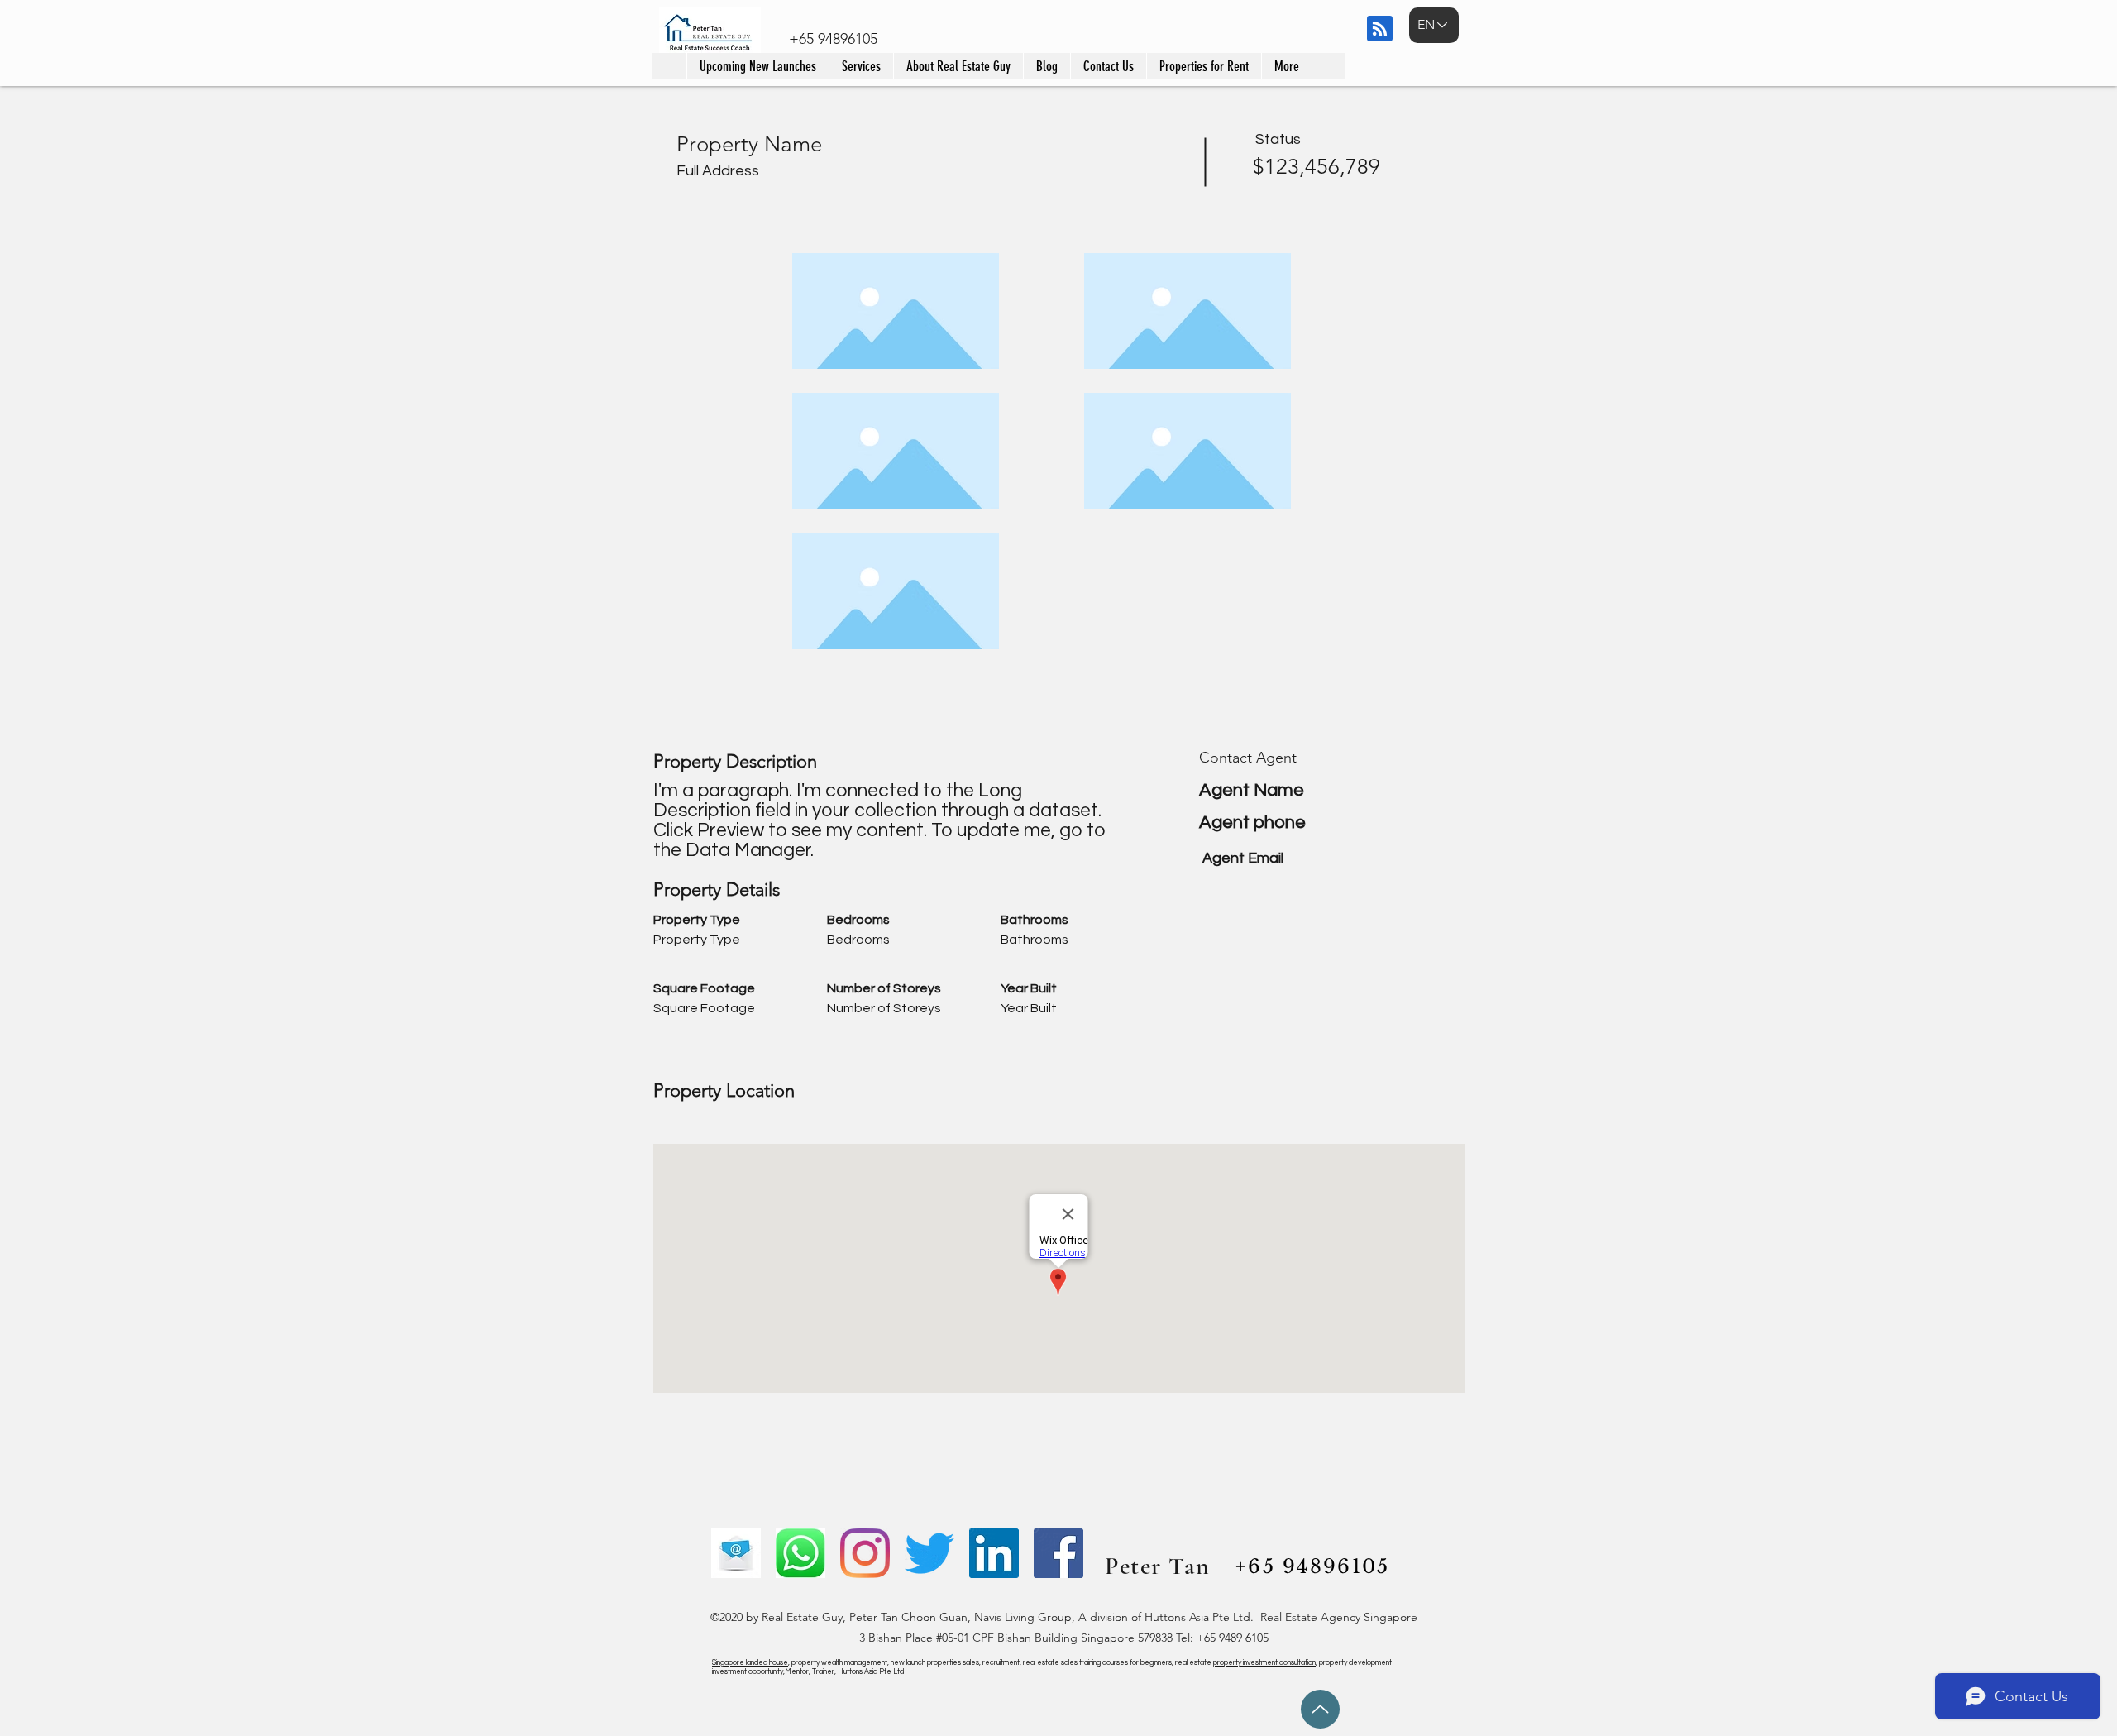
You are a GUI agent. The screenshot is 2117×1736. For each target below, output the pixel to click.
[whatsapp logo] (800, 1553)
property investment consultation (1264, 1663)
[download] (736, 1553)
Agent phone (1252, 823)
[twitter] (929, 1553)
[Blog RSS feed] (1380, 29)
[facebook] (1058, 1553)
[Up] (1320, 1709)
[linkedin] (994, 1553)
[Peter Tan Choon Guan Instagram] (865, 1553)
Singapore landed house (750, 1663)
